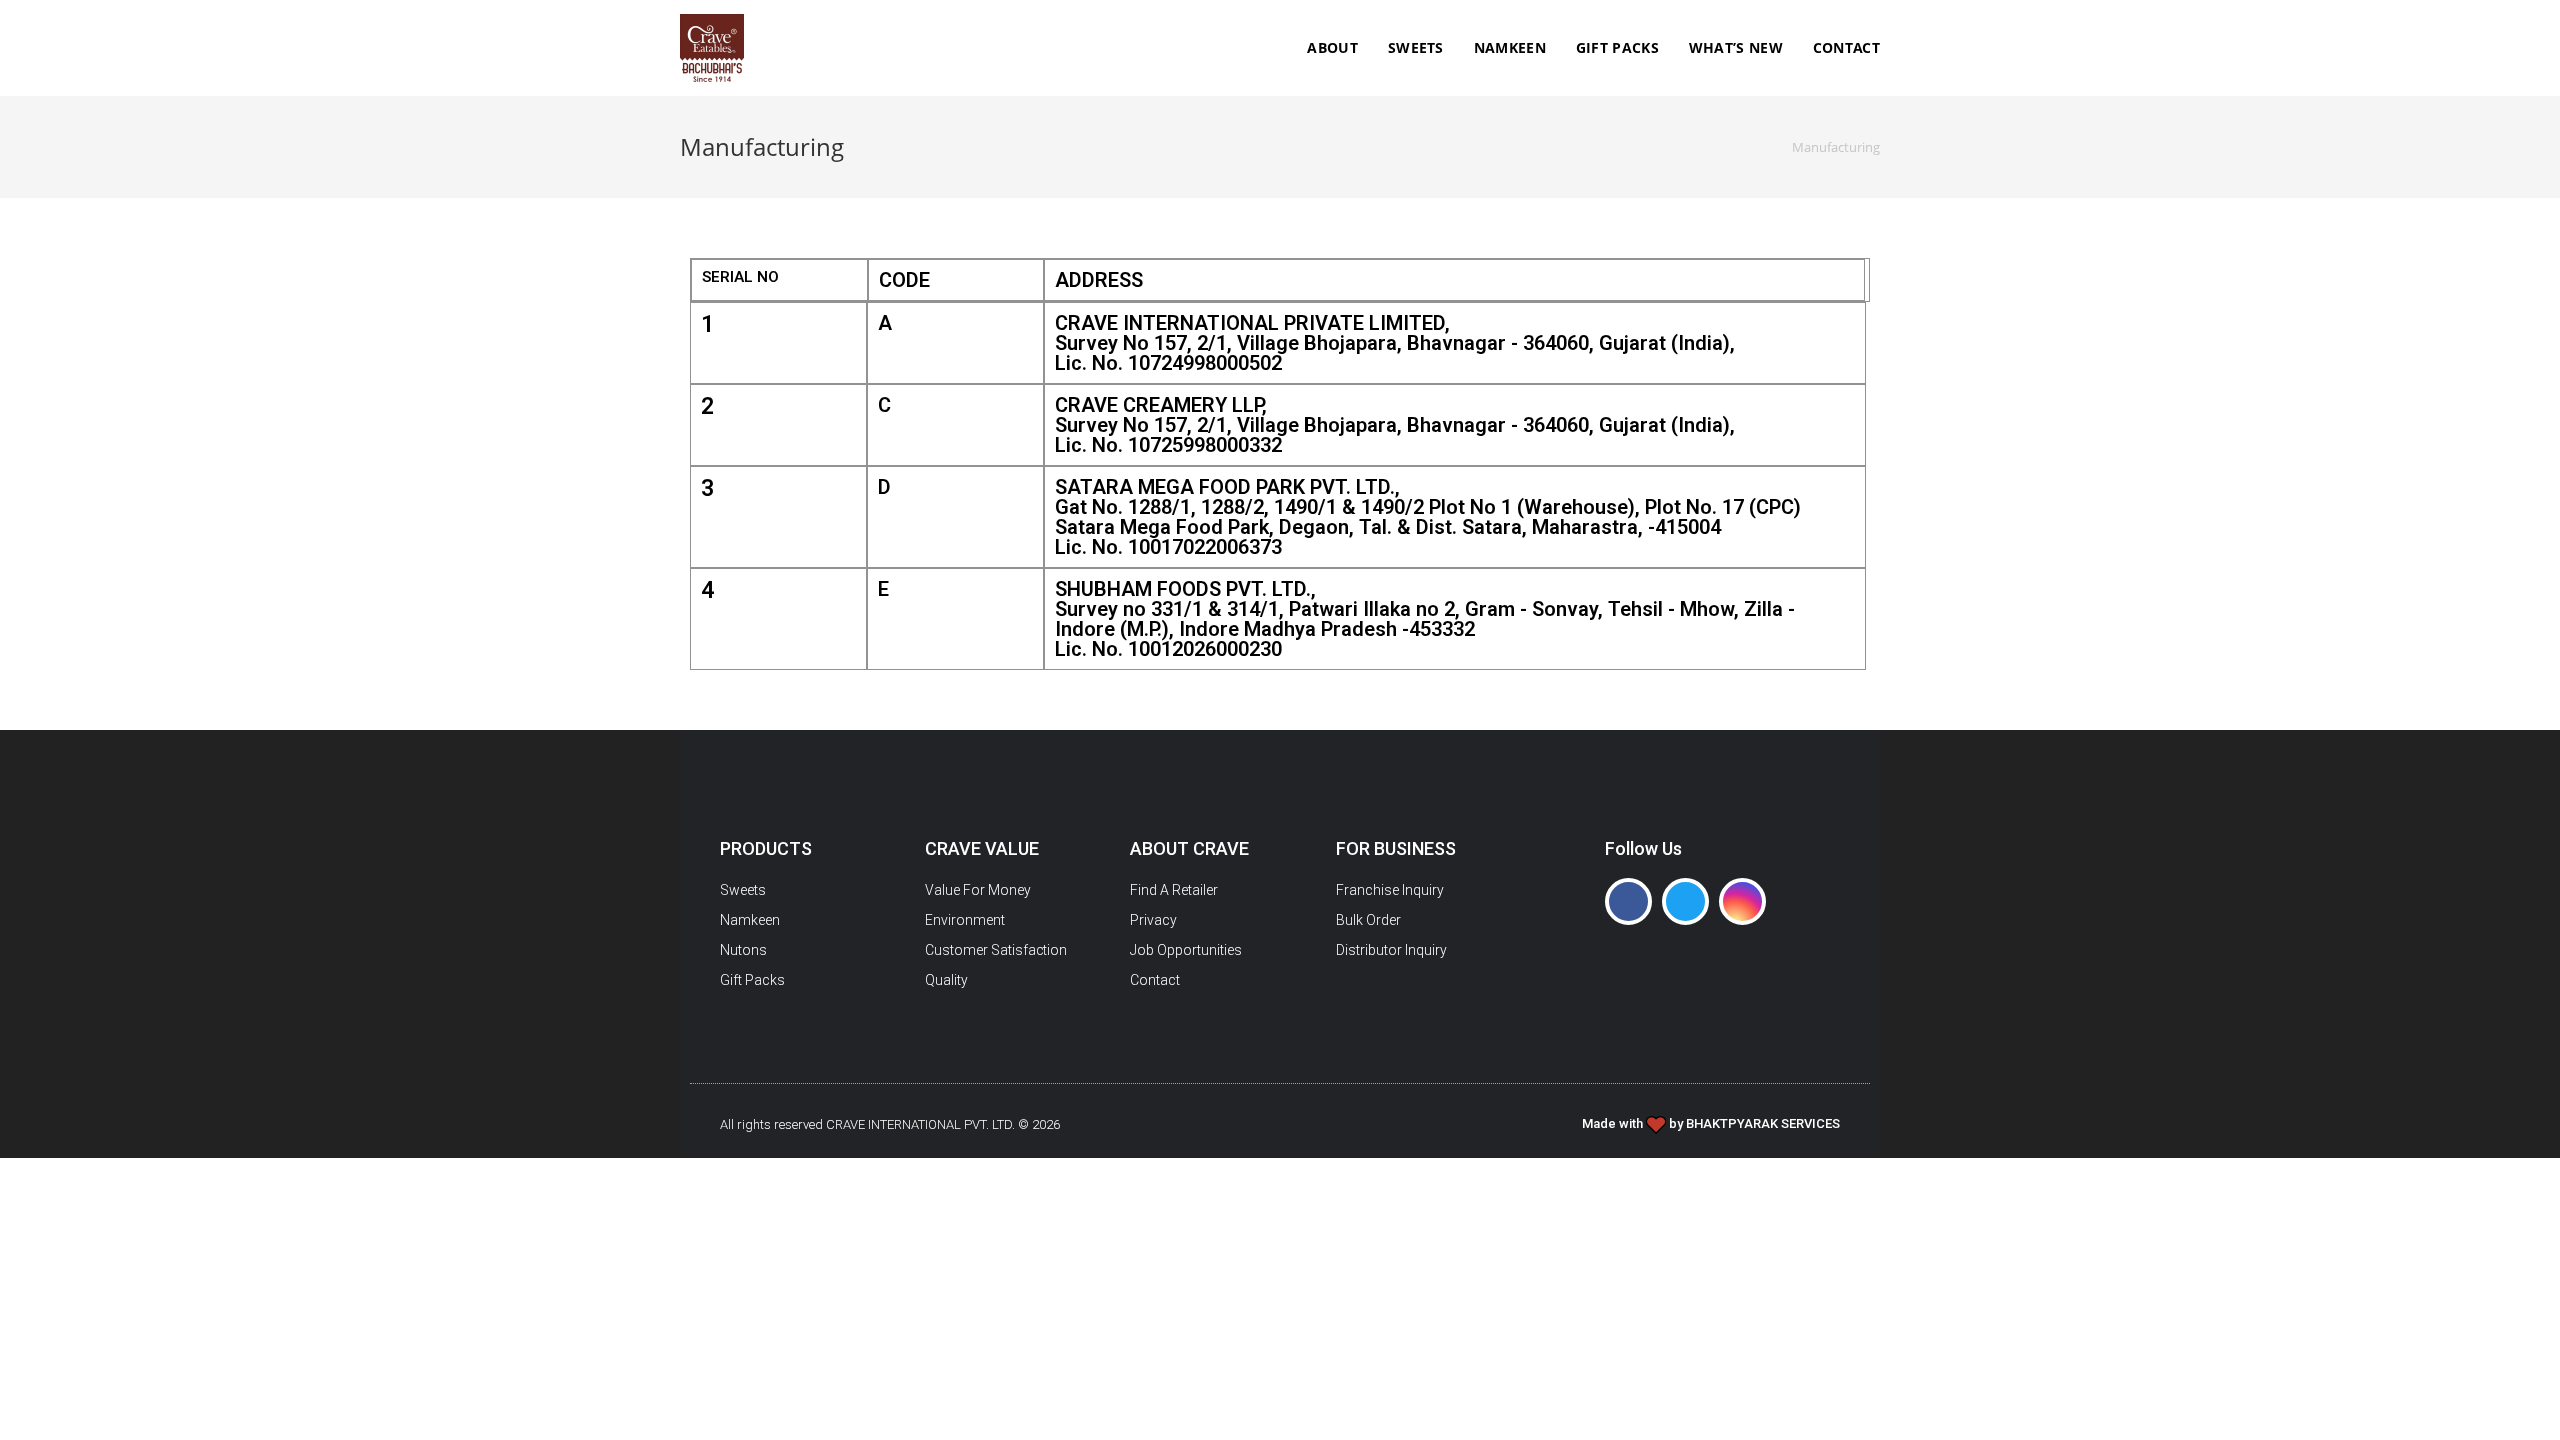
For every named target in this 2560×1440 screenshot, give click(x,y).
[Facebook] (1628, 901)
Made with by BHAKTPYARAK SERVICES (1711, 1123)
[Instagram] (1742, 901)
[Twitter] (1685, 901)
